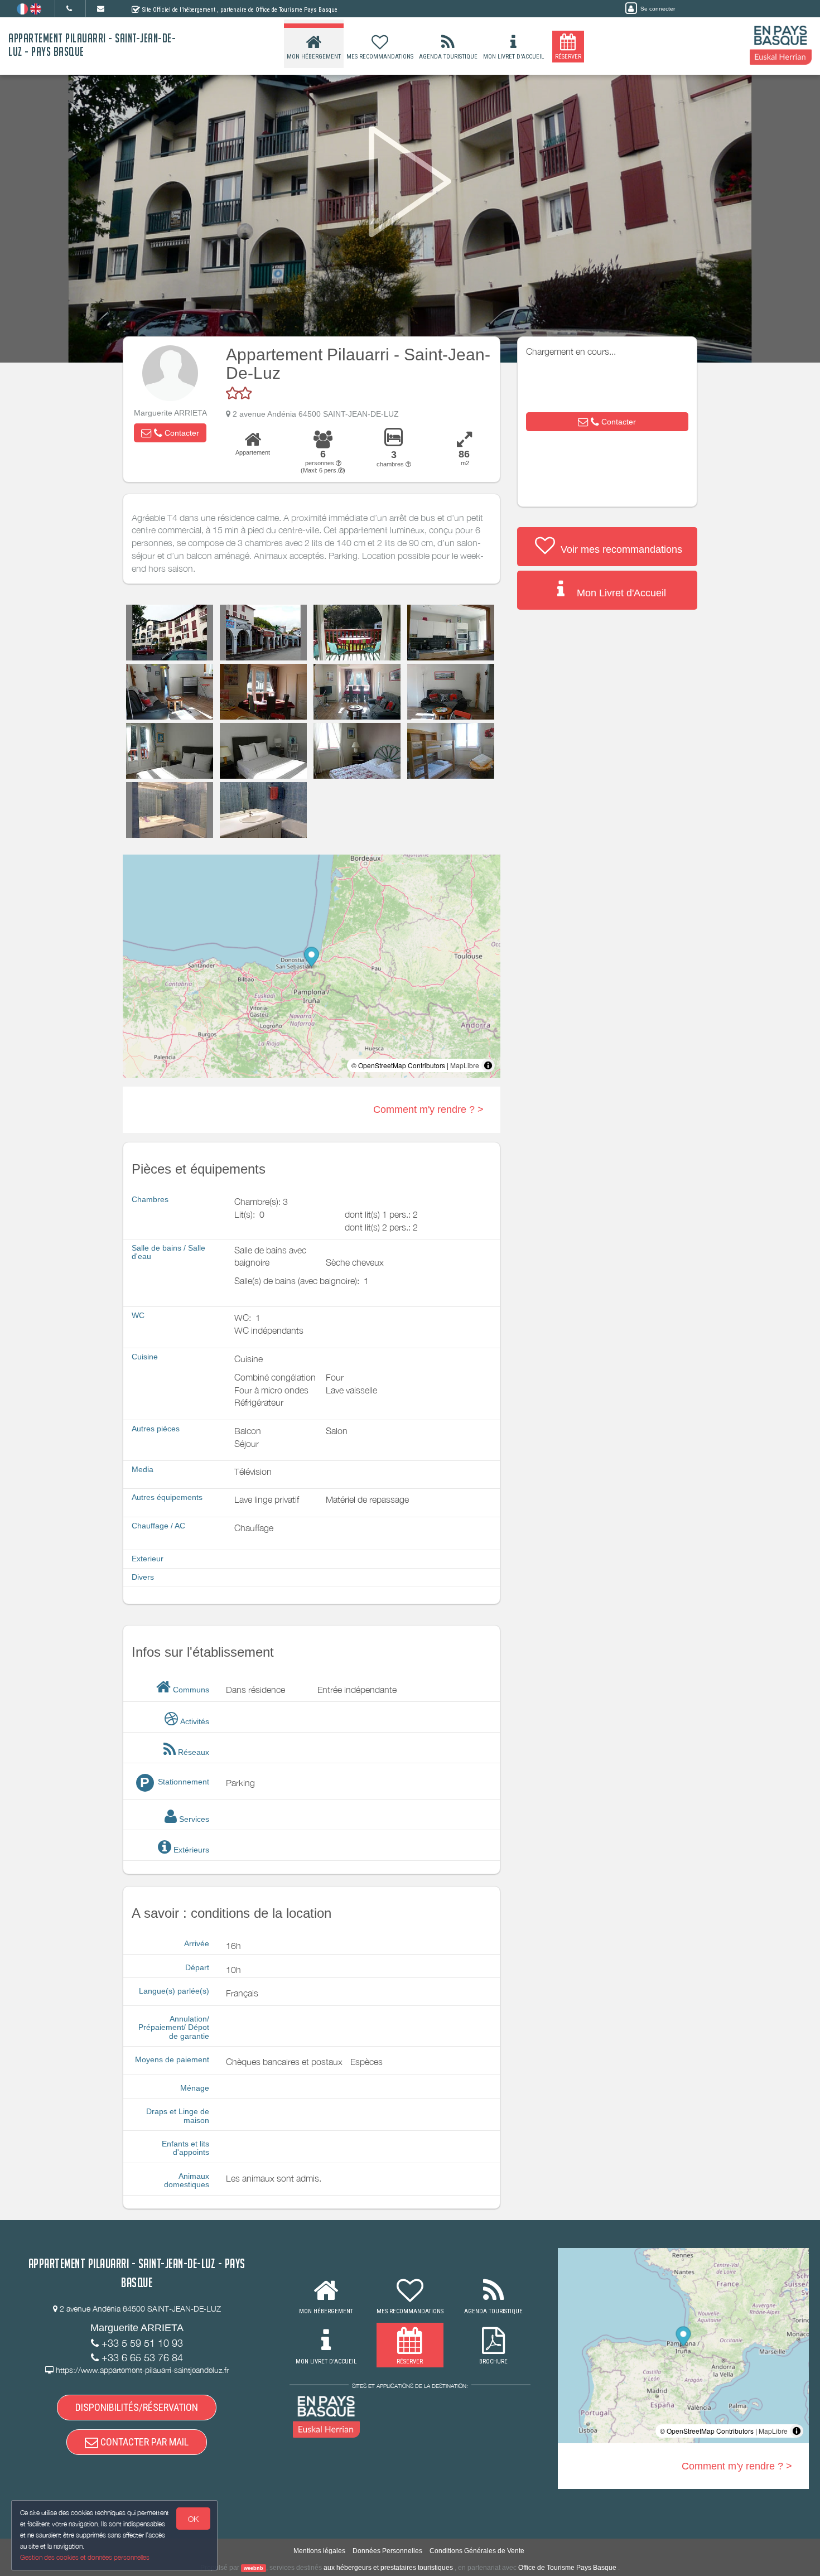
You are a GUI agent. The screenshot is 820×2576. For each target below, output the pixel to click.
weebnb (254, 2568)
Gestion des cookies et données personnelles (85, 2557)
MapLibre (465, 1065)
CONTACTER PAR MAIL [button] (143, 2442)
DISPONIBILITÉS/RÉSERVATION (137, 2407)
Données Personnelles (387, 2551)
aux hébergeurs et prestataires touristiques (388, 2568)
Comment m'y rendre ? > (428, 1109)
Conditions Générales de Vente (477, 2551)
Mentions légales (319, 2551)
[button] (170, 433)
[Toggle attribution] (488, 1065)
